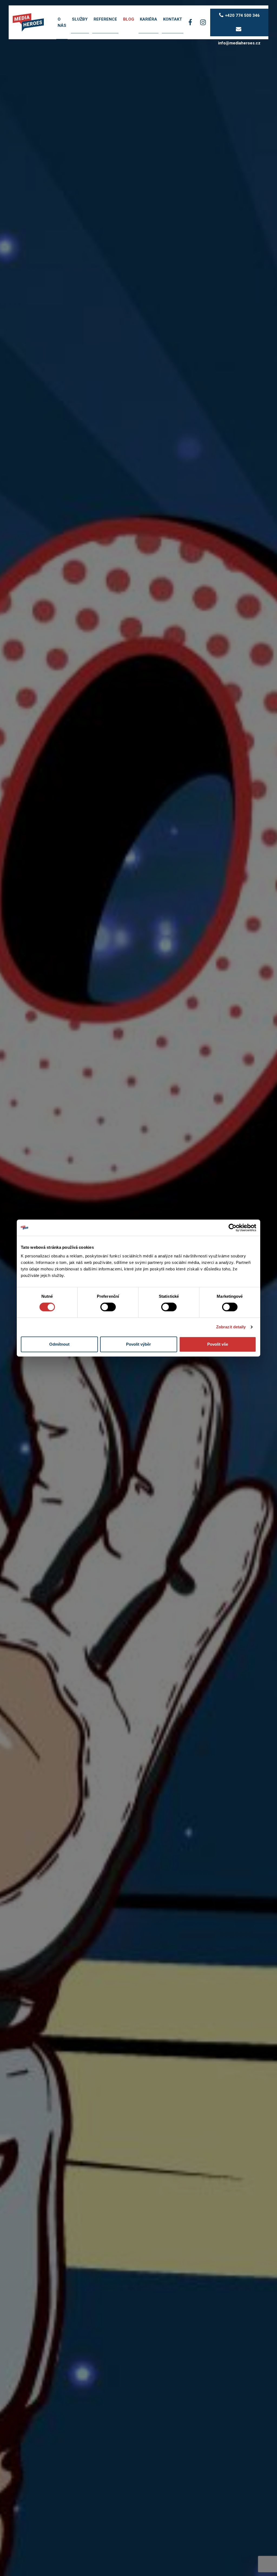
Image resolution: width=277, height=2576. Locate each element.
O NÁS (62, 22)
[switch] (108, 1307)
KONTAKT (173, 19)
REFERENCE (105, 19)
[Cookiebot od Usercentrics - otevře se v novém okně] (233, 1228)
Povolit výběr (138, 1344)
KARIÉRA (149, 19)
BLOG (129, 19)
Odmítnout (59, 1344)
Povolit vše (218, 1344)
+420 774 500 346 (242, 15)
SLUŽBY (80, 19)
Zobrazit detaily (231, 1327)
